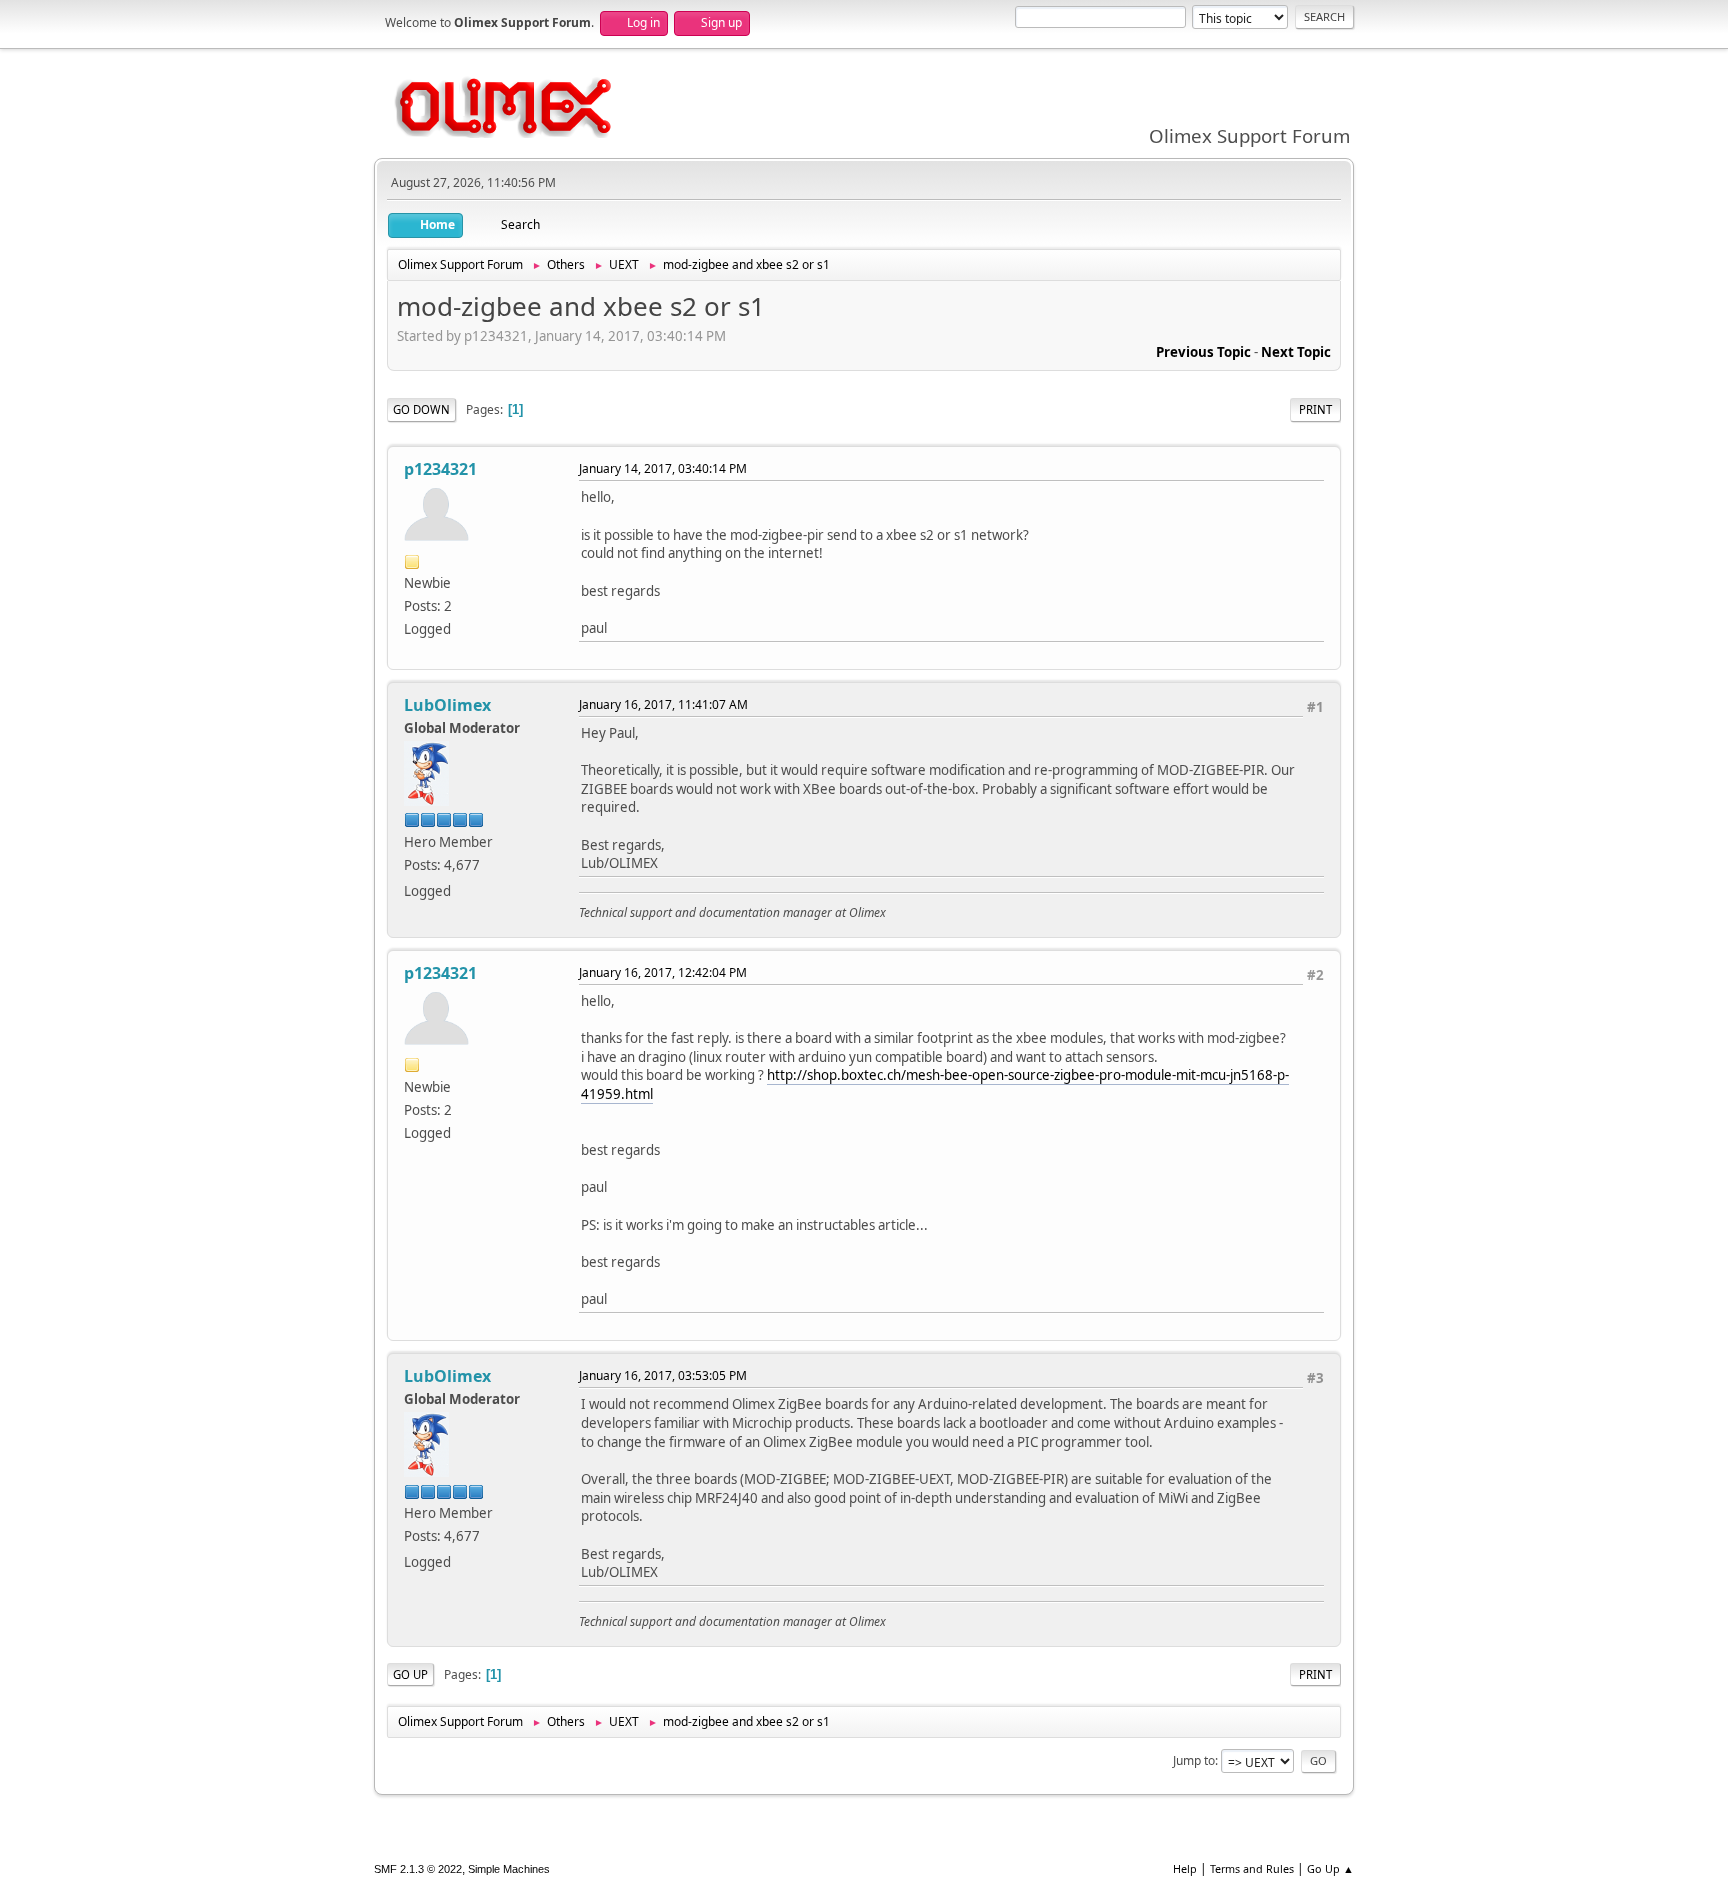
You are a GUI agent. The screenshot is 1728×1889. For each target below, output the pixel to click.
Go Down (421, 409)
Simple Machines (509, 1869)
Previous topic (1203, 352)
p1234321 (440, 469)
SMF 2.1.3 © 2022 (418, 1869)
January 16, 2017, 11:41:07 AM (663, 704)
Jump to (1194, 1760)
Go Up (410, 1674)
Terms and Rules (1252, 1868)
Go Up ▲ (1330, 1868)
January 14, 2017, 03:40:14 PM (663, 468)
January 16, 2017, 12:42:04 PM (663, 972)
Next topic (1296, 352)
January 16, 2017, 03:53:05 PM (663, 1375)
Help (1185, 1868)
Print (1315, 409)
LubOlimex (447, 705)
